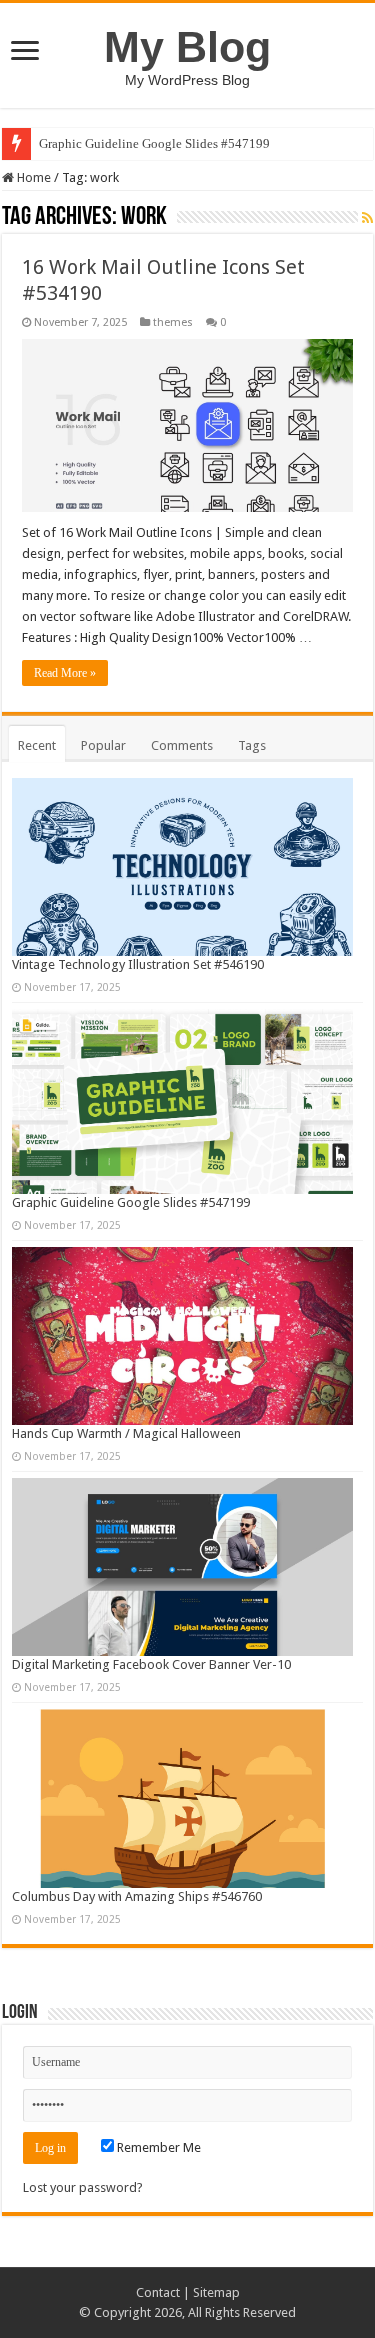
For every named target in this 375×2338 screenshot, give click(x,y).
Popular (103, 745)
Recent (37, 745)
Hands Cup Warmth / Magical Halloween (126, 1433)
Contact (158, 2292)
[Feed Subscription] (367, 218)
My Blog (187, 47)
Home (32, 177)
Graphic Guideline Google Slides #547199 (154, 143)
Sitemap (216, 2292)
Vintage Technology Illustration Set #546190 (138, 964)
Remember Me (157, 2147)
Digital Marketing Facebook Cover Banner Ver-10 (151, 1664)
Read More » (65, 673)
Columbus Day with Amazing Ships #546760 (137, 1896)
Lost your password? (83, 2187)
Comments (182, 745)
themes (173, 322)
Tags (252, 745)
